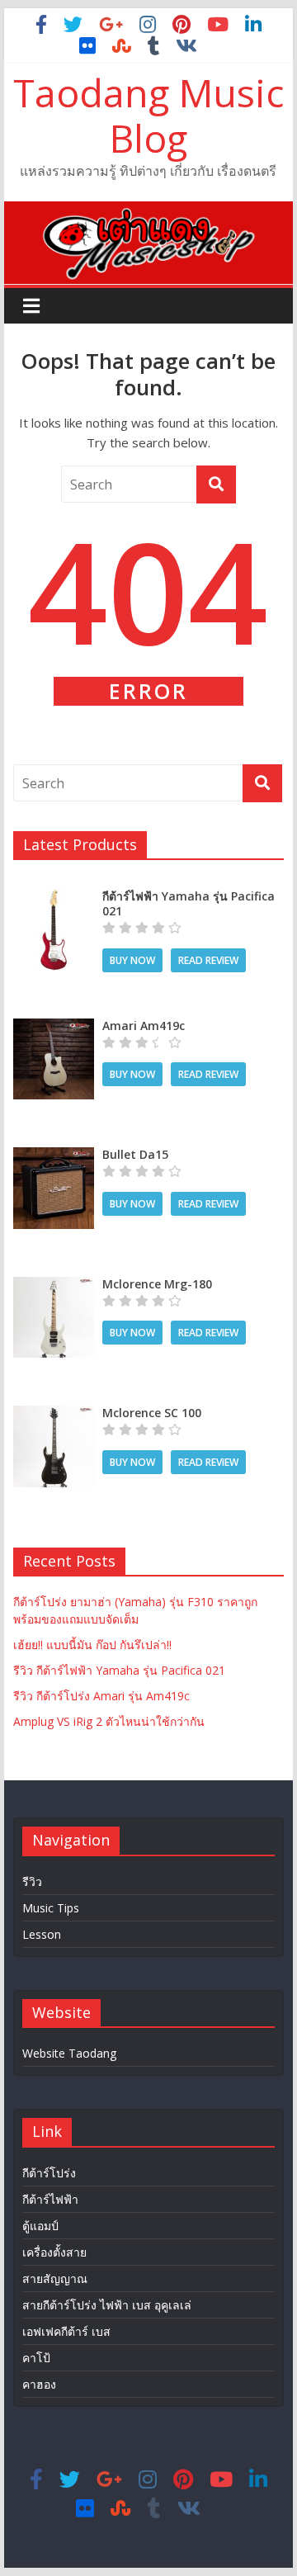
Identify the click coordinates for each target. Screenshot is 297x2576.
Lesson (42, 1934)
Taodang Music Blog (148, 115)
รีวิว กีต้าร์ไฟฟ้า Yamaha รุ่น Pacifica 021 (119, 1670)
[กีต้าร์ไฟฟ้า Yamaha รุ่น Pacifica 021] (54, 898)
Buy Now (132, 960)
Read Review (208, 960)
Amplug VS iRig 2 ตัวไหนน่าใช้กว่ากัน (109, 1721)
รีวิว (32, 1881)
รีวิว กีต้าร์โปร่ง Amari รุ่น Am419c (101, 1696)
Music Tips (51, 1908)
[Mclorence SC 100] (54, 1414)
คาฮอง (39, 2384)
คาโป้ (36, 2358)
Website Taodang (69, 2053)
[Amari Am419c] (54, 1027)
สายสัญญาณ (55, 2278)
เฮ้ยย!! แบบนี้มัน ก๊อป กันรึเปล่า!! (92, 1645)
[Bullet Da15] (54, 1156)
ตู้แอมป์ (40, 2226)
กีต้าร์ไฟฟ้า (50, 2199)
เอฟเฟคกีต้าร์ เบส (66, 2331)
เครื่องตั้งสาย (54, 2252)
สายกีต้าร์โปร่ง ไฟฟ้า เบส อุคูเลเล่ (107, 2305)
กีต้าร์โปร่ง (49, 2173)
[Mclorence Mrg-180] (54, 1286)
